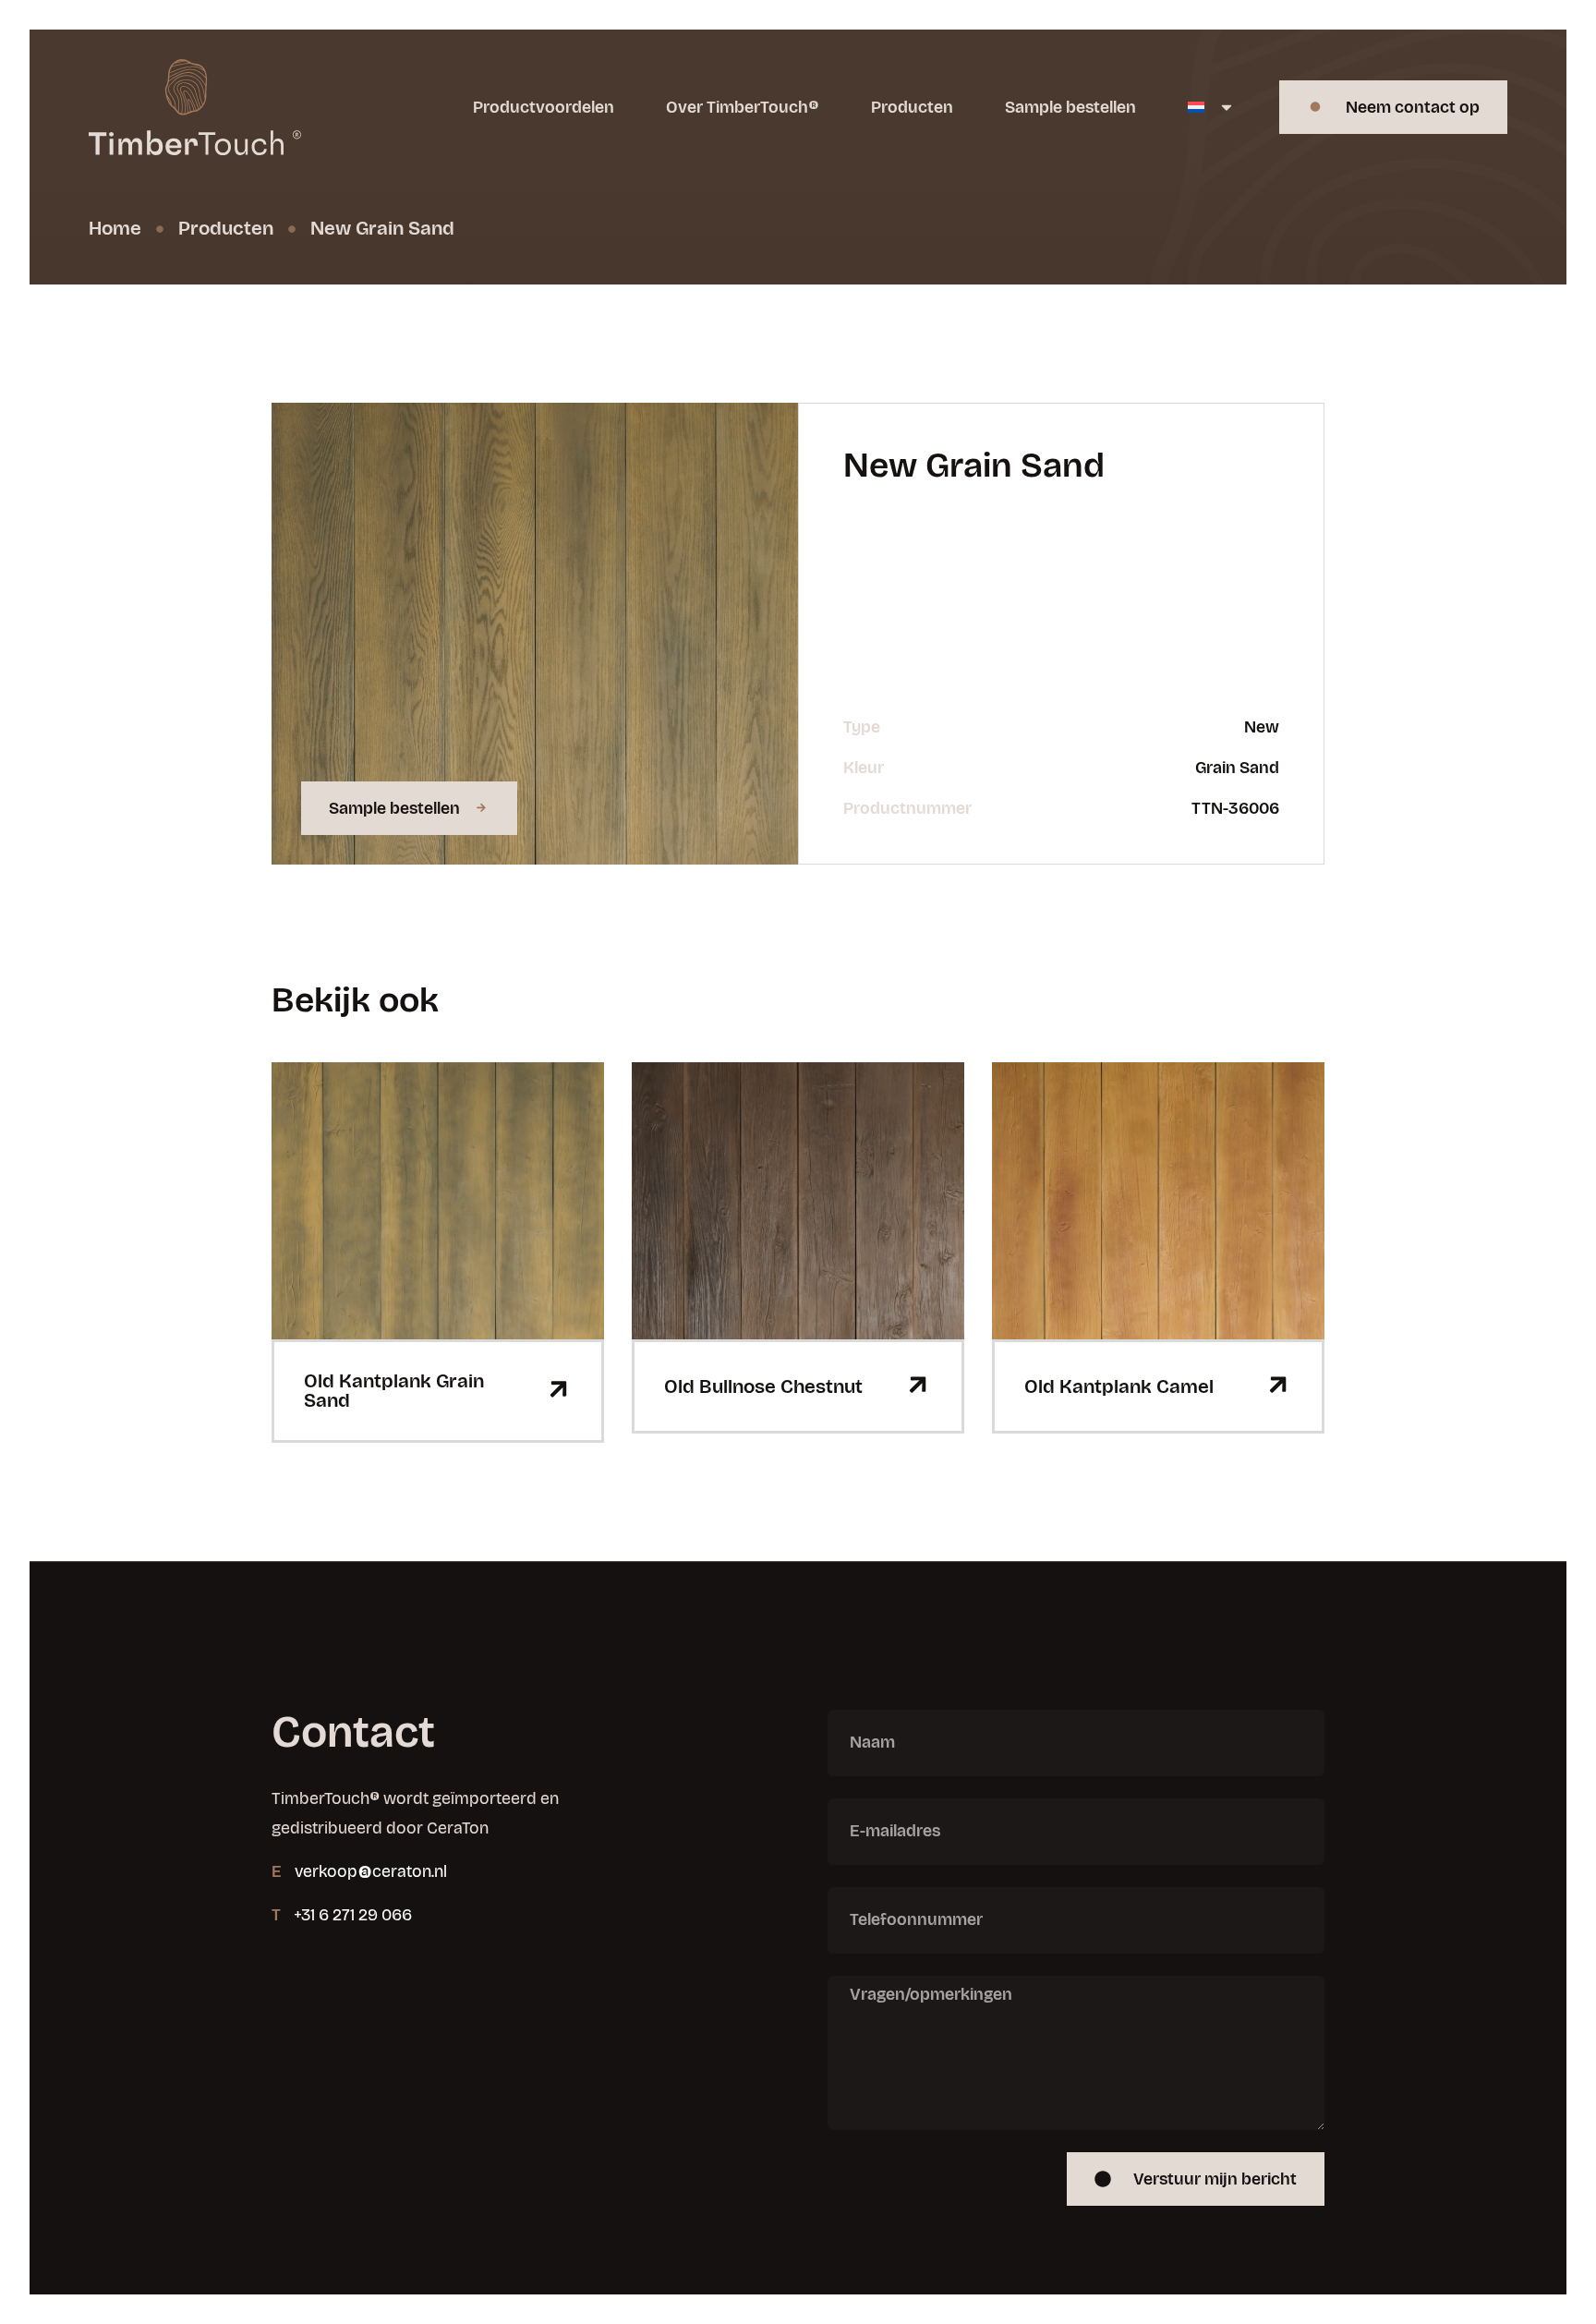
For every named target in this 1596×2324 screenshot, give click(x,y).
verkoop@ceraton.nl (371, 1871)
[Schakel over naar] (1211, 107)
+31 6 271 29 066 (353, 1915)
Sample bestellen (1070, 107)
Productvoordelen (544, 107)
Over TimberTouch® (743, 107)
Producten (912, 107)
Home (115, 228)
